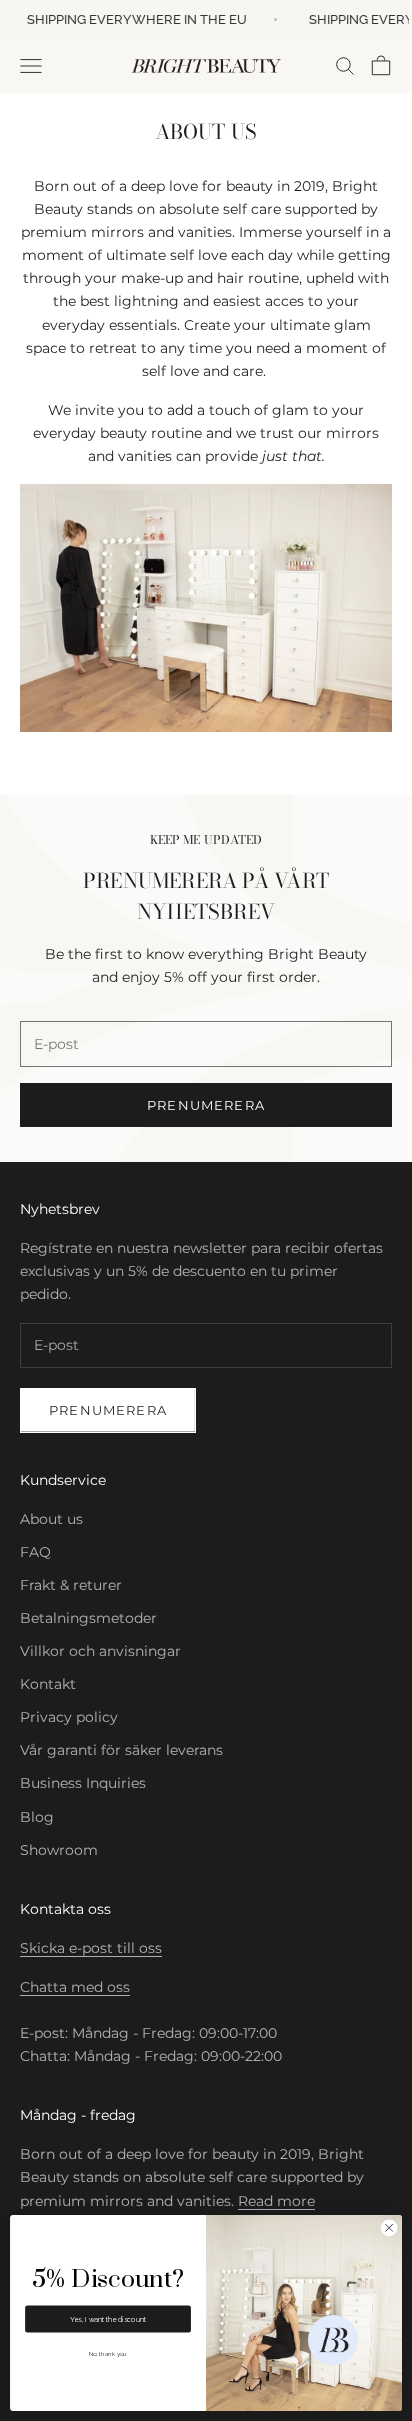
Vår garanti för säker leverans (121, 1750)
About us (51, 1519)
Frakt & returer (71, 1585)
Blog (37, 1817)
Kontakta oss (65, 1909)
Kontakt (48, 1684)
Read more (276, 2201)
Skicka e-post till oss (91, 1948)
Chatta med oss (75, 1987)
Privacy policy (69, 1717)
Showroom (59, 1850)
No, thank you (108, 2353)
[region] (332, 2341)
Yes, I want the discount (108, 2319)
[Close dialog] (389, 2228)
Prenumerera (206, 1105)
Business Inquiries (83, 1783)
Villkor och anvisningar (100, 1651)
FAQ (35, 1552)
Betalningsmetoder (88, 1618)
